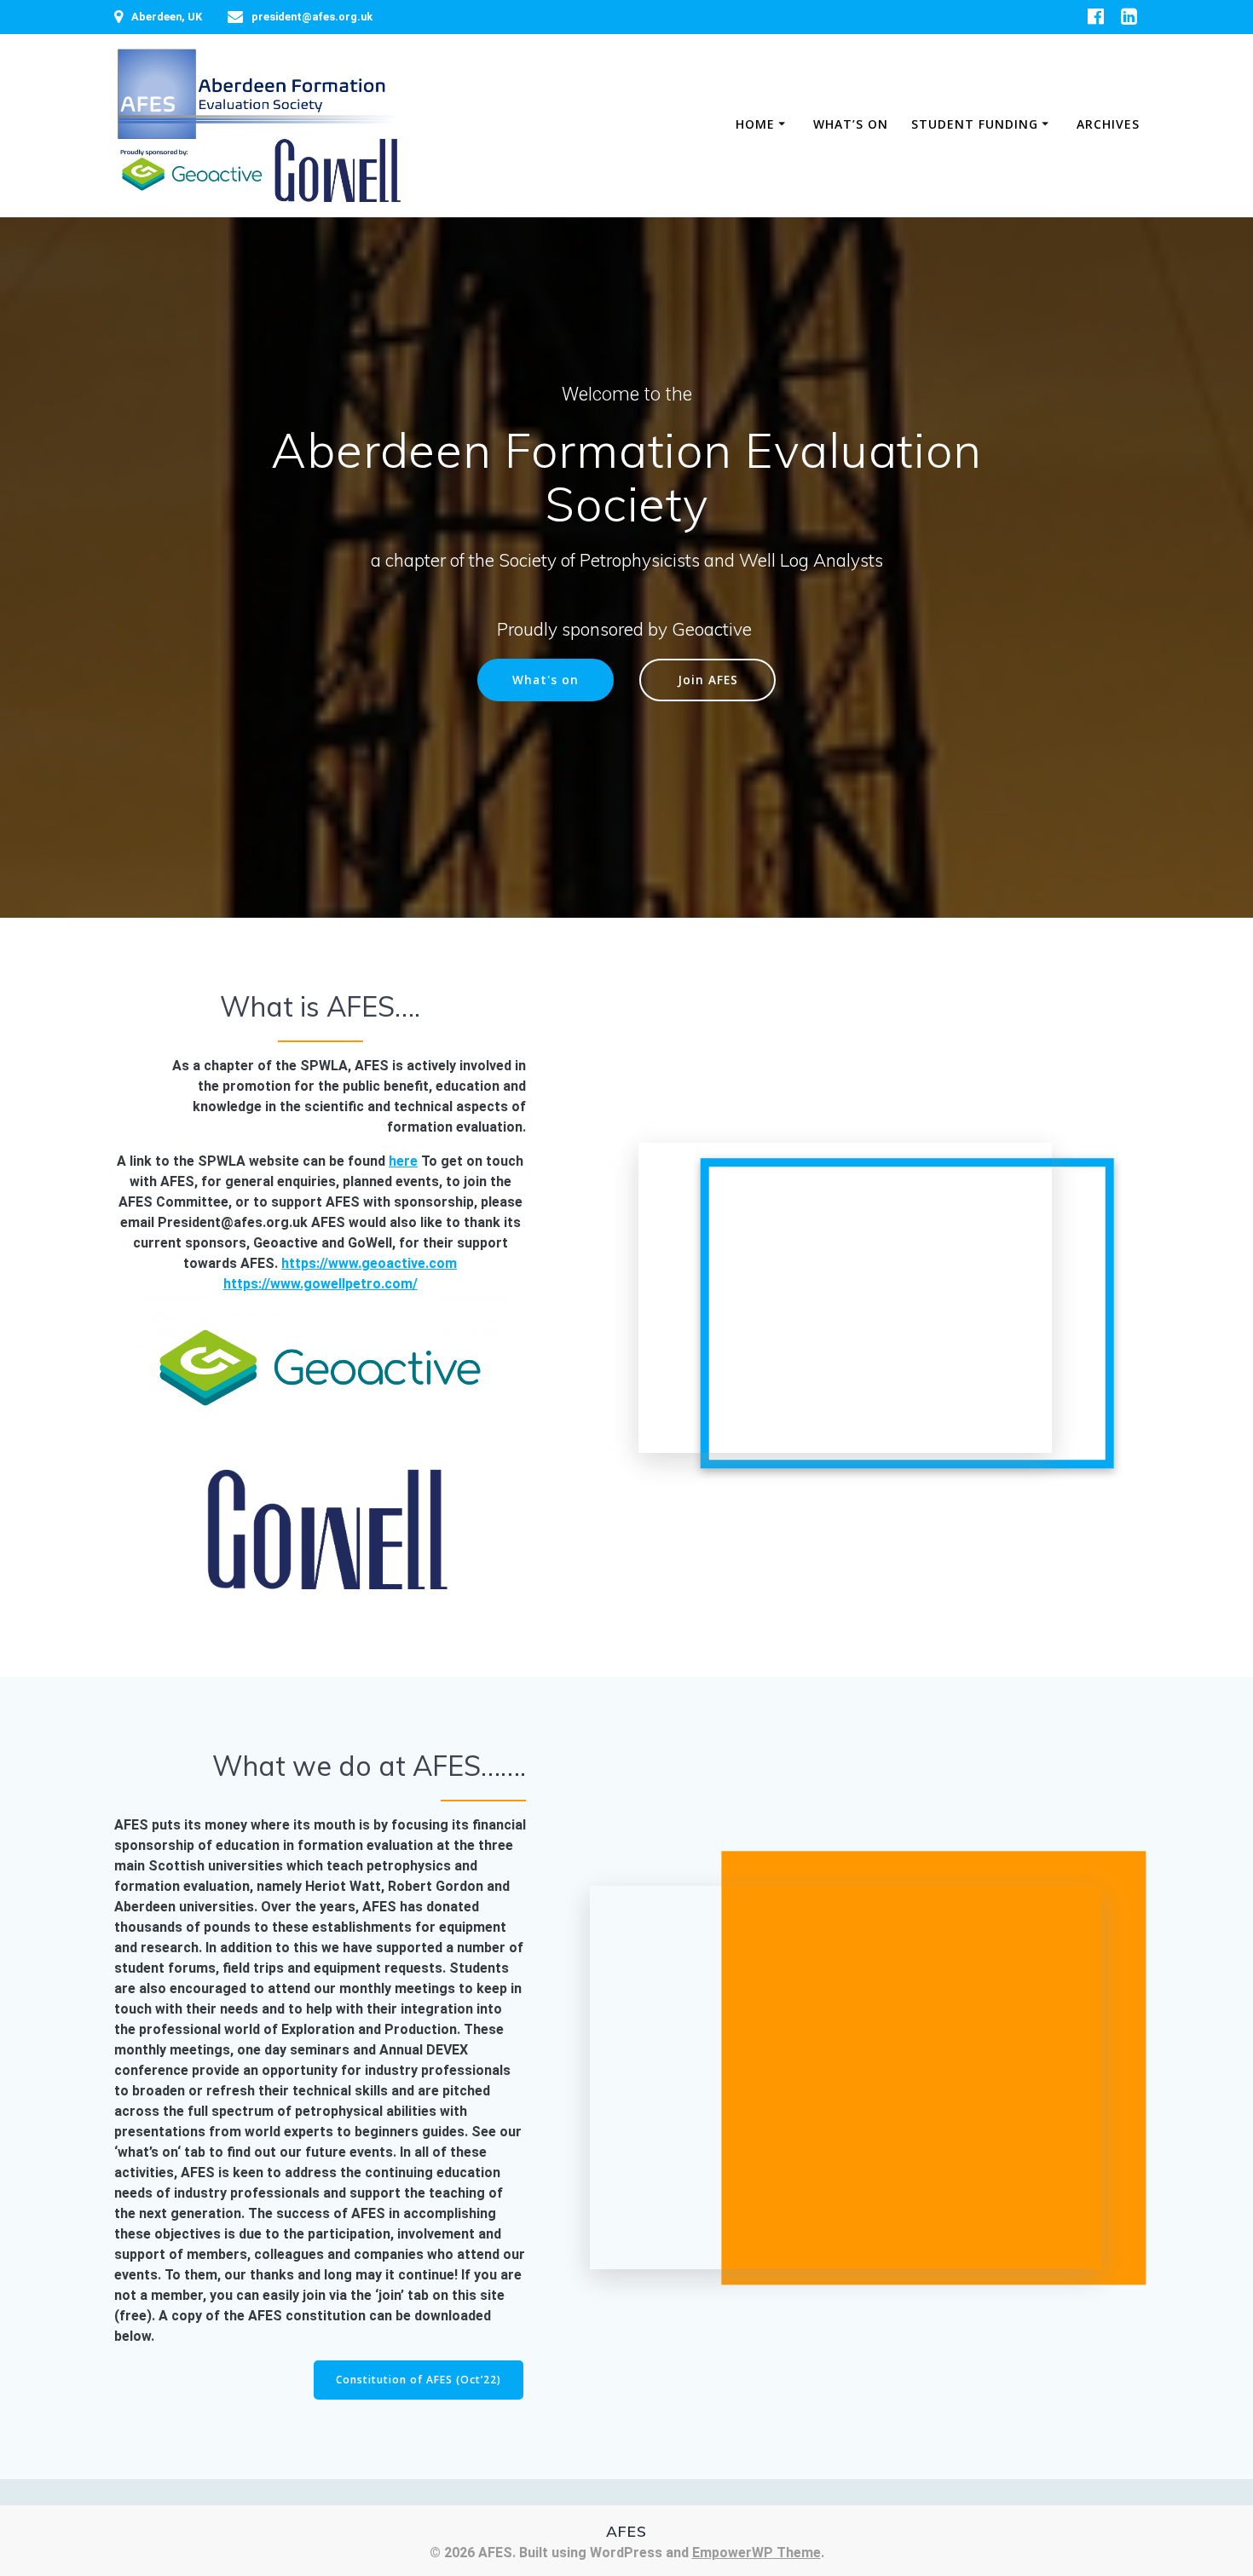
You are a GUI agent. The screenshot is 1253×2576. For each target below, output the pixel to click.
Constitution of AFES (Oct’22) (419, 2380)
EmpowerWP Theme (756, 2553)
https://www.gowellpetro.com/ (320, 1284)
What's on (546, 680)
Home (755, 124)
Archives (1108, 124)
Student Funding (975, 124)
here (403, 1161)
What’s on (851, 124)
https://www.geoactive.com (369, 1263)
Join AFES (708, 680)
